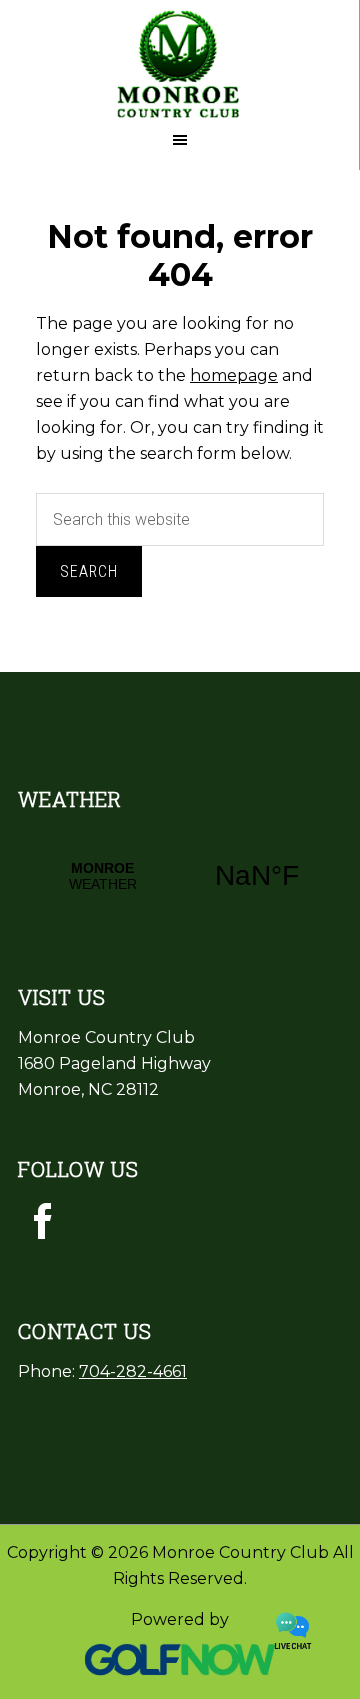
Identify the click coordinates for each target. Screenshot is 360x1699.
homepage (234, 375)
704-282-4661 (133, 1371)
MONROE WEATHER (180, 876)
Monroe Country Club (179, 60)
